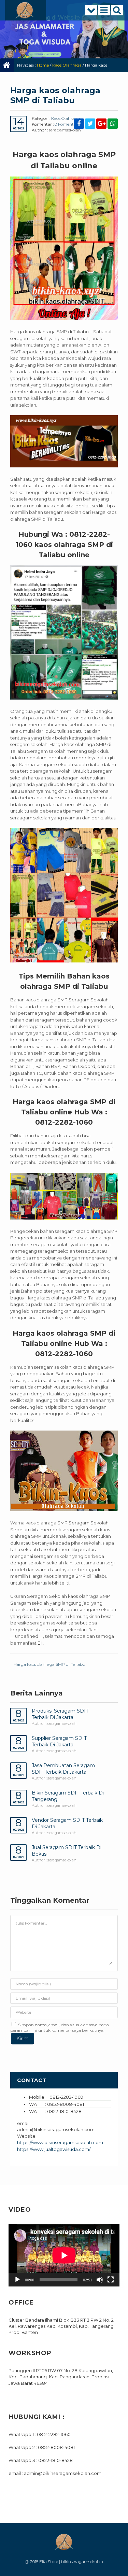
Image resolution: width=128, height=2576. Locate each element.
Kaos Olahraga (67, 65)
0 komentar (66, 124)
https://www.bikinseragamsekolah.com (60, 2142)
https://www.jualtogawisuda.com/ (54, 2149)
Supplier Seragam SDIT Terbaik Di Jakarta (59, 1741)
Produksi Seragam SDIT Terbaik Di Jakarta (60, 1714)
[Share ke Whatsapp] (113, 124)
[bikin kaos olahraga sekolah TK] (64, 895)
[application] (64, 2255)
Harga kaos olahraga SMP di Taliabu (49, 1664)
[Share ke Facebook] (79, 124)
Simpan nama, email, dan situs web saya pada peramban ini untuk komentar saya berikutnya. (60, 2028)
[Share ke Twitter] (90, 124)
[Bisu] (100, 2280)
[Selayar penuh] (111, 2280)
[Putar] (17, 2280)
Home (43, 65)
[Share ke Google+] (101, 124)
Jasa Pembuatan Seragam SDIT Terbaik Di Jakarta (63, 1769)
